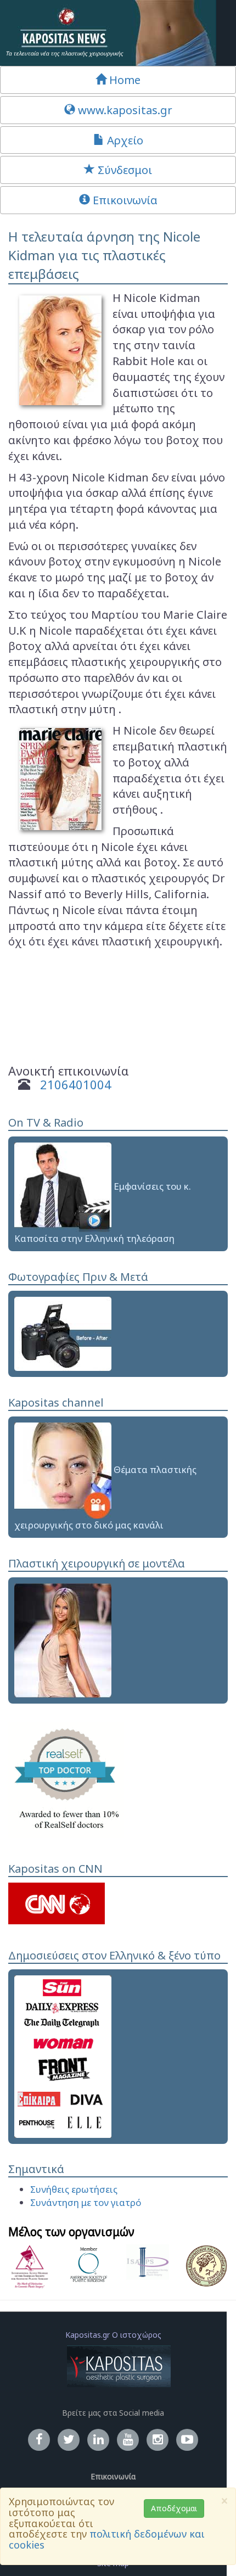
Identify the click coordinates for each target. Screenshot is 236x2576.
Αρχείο (124, 140)
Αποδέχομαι (174, 2508)
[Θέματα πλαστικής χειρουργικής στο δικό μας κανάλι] (63, 1469)
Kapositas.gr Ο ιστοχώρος (113, 2335)
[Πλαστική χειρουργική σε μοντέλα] (63, 1639)
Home (123, 80)
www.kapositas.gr (124, 110)
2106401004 (76, 1084)
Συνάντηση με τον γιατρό (86, 2202)
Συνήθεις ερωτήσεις (74, 2189)
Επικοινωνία (124, 200)
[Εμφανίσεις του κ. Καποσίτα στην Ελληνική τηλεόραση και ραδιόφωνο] (63, 1186)
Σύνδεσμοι (123, 170)
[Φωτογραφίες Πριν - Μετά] (63, 1333)
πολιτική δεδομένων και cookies (107, 2539)
